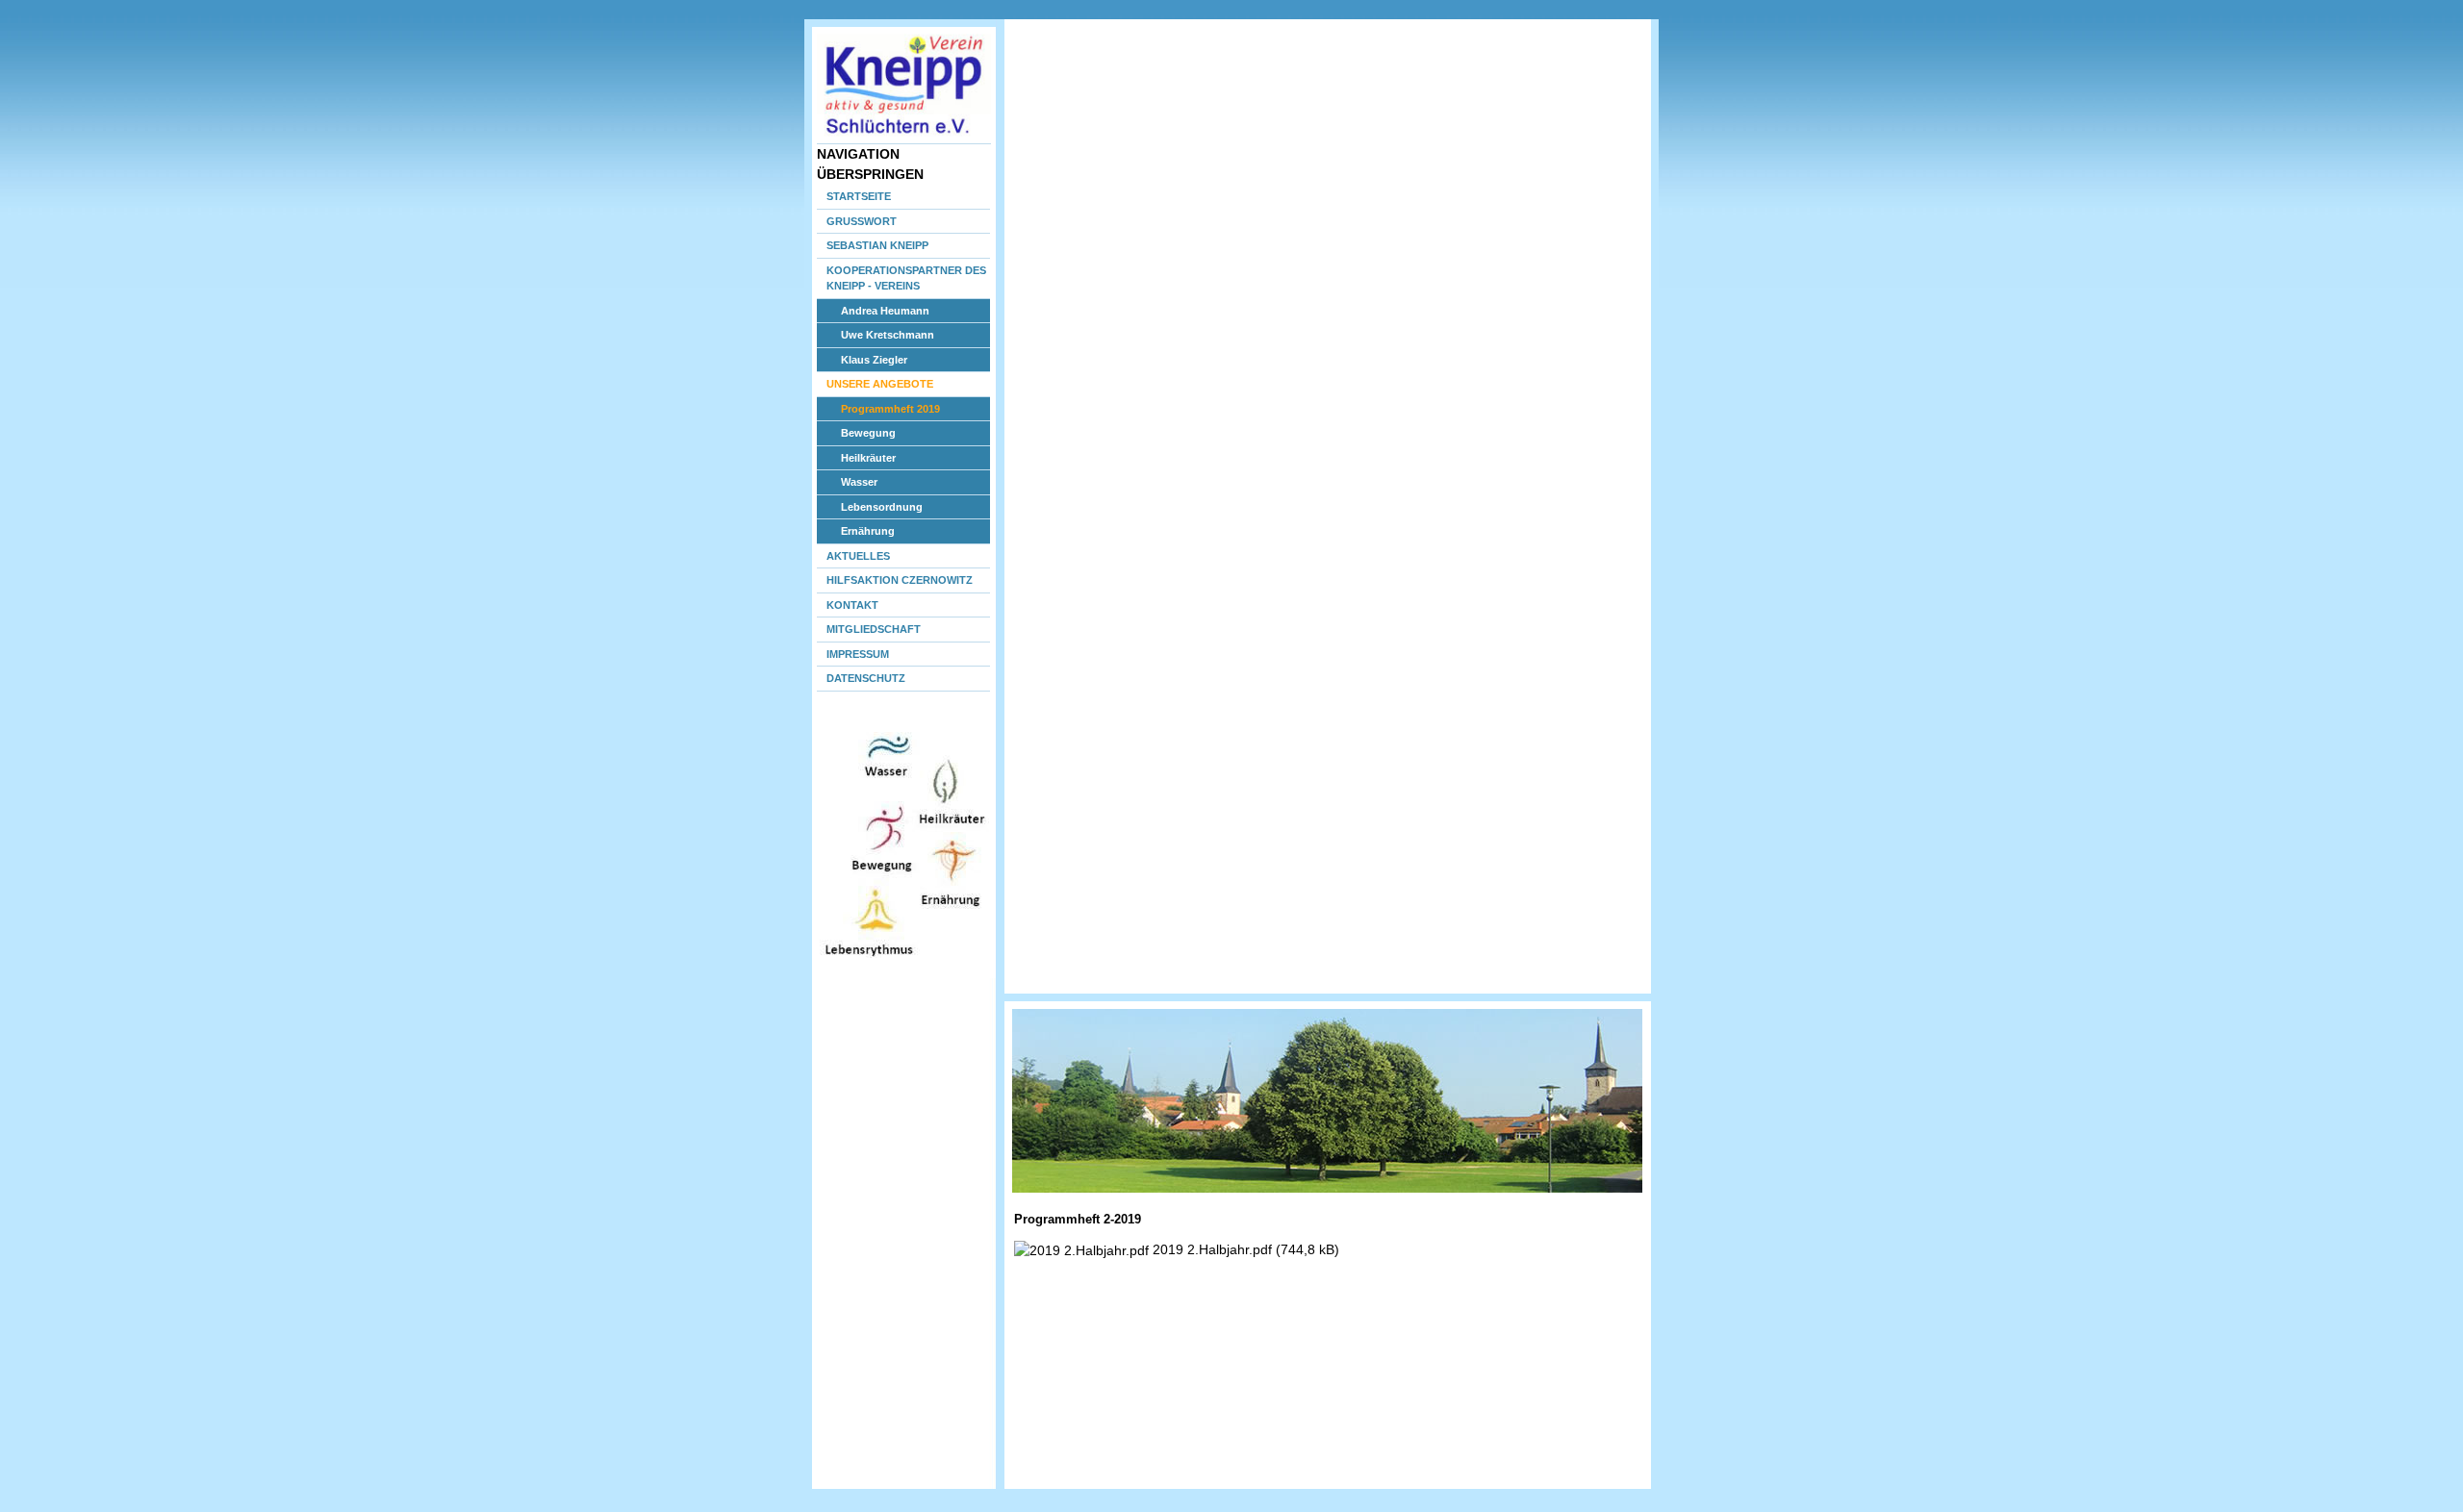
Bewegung (868, 433)
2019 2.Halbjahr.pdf (1246, 1249)
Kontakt (852, 605)
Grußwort (862, 221)
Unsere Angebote (880, 384)
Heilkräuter (868, 458)
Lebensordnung (882, 507)
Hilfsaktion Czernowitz (900, 580)
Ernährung (868, 531)
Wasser (859, 482)
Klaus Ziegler (874, 360)
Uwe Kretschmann (888, 335)
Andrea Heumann (885, 311)
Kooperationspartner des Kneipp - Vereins (906, 278)
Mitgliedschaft (874, 629)
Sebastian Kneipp (877, 245)
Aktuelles (858, 556)
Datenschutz (866, 678)
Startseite (859, 196)
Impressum (858, 654)
